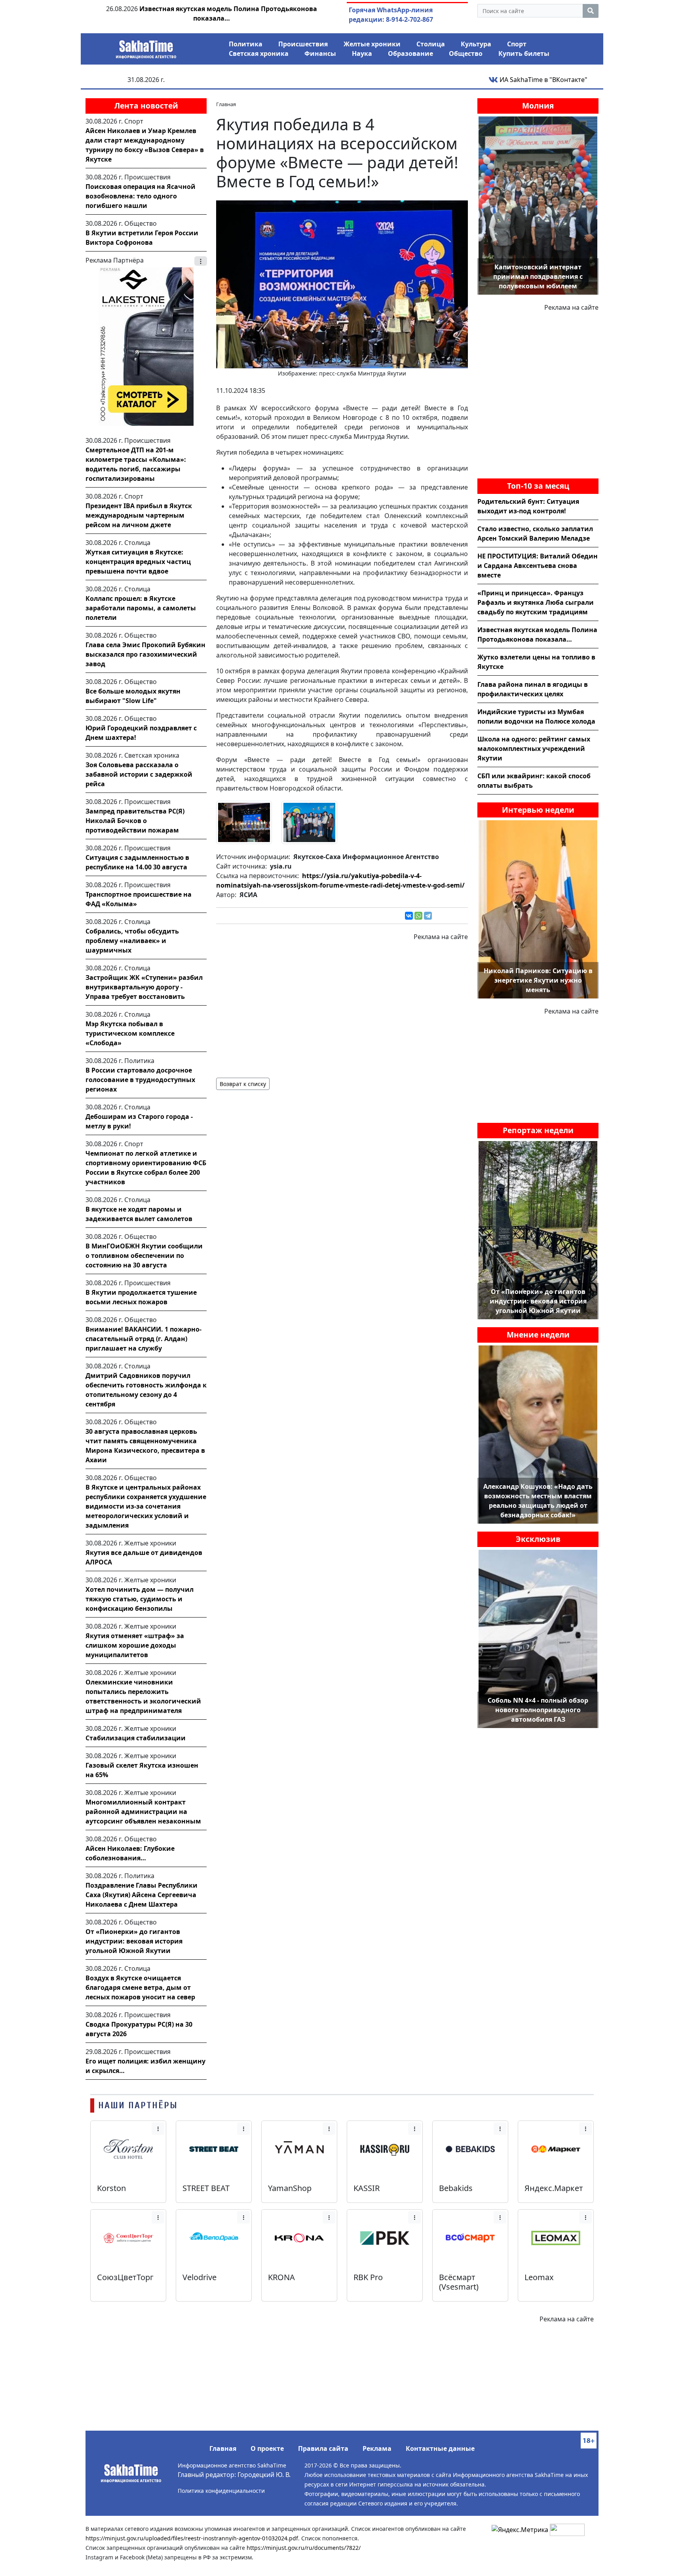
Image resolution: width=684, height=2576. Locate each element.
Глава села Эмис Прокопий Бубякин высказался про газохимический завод (145, 654)
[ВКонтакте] (409, 916)
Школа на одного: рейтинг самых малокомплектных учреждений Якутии (534, 749)
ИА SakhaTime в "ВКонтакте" (543, 80)
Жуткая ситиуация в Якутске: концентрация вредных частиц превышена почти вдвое (138, 562)
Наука (362, 53)
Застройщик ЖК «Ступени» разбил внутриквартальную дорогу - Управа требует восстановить (144, 987)
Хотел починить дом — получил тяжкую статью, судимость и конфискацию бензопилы (140, 1599)
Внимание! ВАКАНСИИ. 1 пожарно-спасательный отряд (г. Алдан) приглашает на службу (143, 1339)
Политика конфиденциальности (221, 2491)
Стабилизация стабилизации (136, 1738)
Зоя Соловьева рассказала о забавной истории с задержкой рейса (139, 774)
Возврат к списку (243, 1084)
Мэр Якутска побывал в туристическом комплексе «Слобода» (130, 1033)
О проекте (267, 2448)
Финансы (320, 53)
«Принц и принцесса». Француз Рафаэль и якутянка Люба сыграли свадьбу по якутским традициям (536, 602)
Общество (466, 53)
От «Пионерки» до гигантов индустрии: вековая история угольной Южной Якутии (134, 1941)
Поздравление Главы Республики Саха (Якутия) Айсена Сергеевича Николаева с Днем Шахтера (142, 1895)
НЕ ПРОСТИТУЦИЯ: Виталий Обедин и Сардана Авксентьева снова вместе (538, 566)
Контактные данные (440, 2448)
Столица (431, 44)
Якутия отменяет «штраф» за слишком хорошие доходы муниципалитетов (135, 1645)
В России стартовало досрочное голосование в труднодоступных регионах (140, 1080)
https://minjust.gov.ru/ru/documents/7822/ (304, 2548)
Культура (476, 44)
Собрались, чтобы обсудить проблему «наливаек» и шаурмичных (132, 941)
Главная (223, 2448)
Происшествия (303, 44)
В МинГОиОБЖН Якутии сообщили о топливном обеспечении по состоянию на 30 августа (144, 1256)
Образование (410, 53)
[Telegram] (428, 916)
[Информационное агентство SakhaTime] (146, 47)
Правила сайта (323, 2448)
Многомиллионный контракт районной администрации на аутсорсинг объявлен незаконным (143, 1812)
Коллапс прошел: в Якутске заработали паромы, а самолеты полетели (141, 608)
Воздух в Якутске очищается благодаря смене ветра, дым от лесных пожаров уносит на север (140, 1987)
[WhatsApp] (418, 916)
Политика (246, 44)
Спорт (517, 44)
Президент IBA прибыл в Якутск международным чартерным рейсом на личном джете (139, 515)
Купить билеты (524, 53)
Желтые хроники (372, 44)
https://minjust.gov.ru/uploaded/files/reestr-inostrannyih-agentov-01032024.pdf (192, 2538)
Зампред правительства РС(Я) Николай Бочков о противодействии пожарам (135, 821)
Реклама (377, 2448)
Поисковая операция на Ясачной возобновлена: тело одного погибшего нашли (141, 196)
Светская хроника (259, 53)
